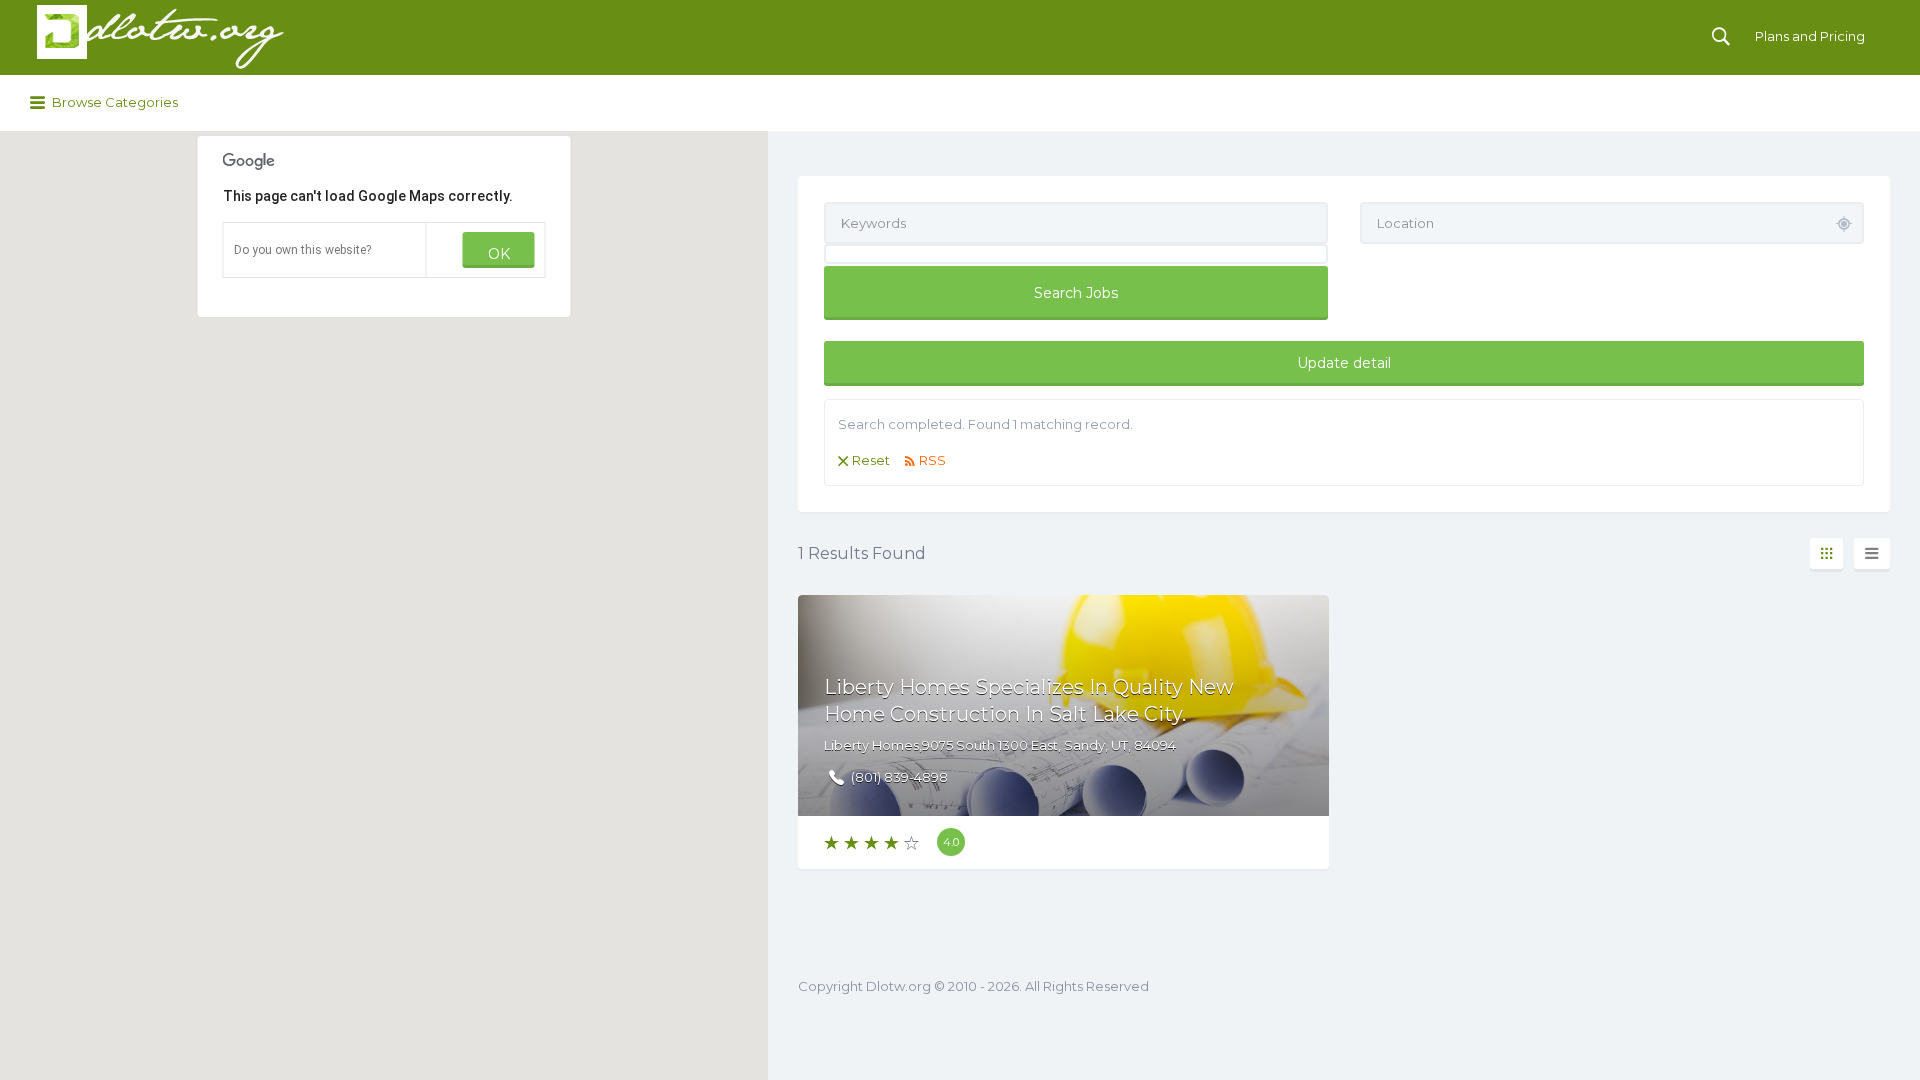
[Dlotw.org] (159, 37)
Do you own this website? (302, 250)
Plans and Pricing (1810, 36)
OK (499, 254)
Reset (871, 460)
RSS (932, 460)
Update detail (1344, 363)
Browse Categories (115, 102)
